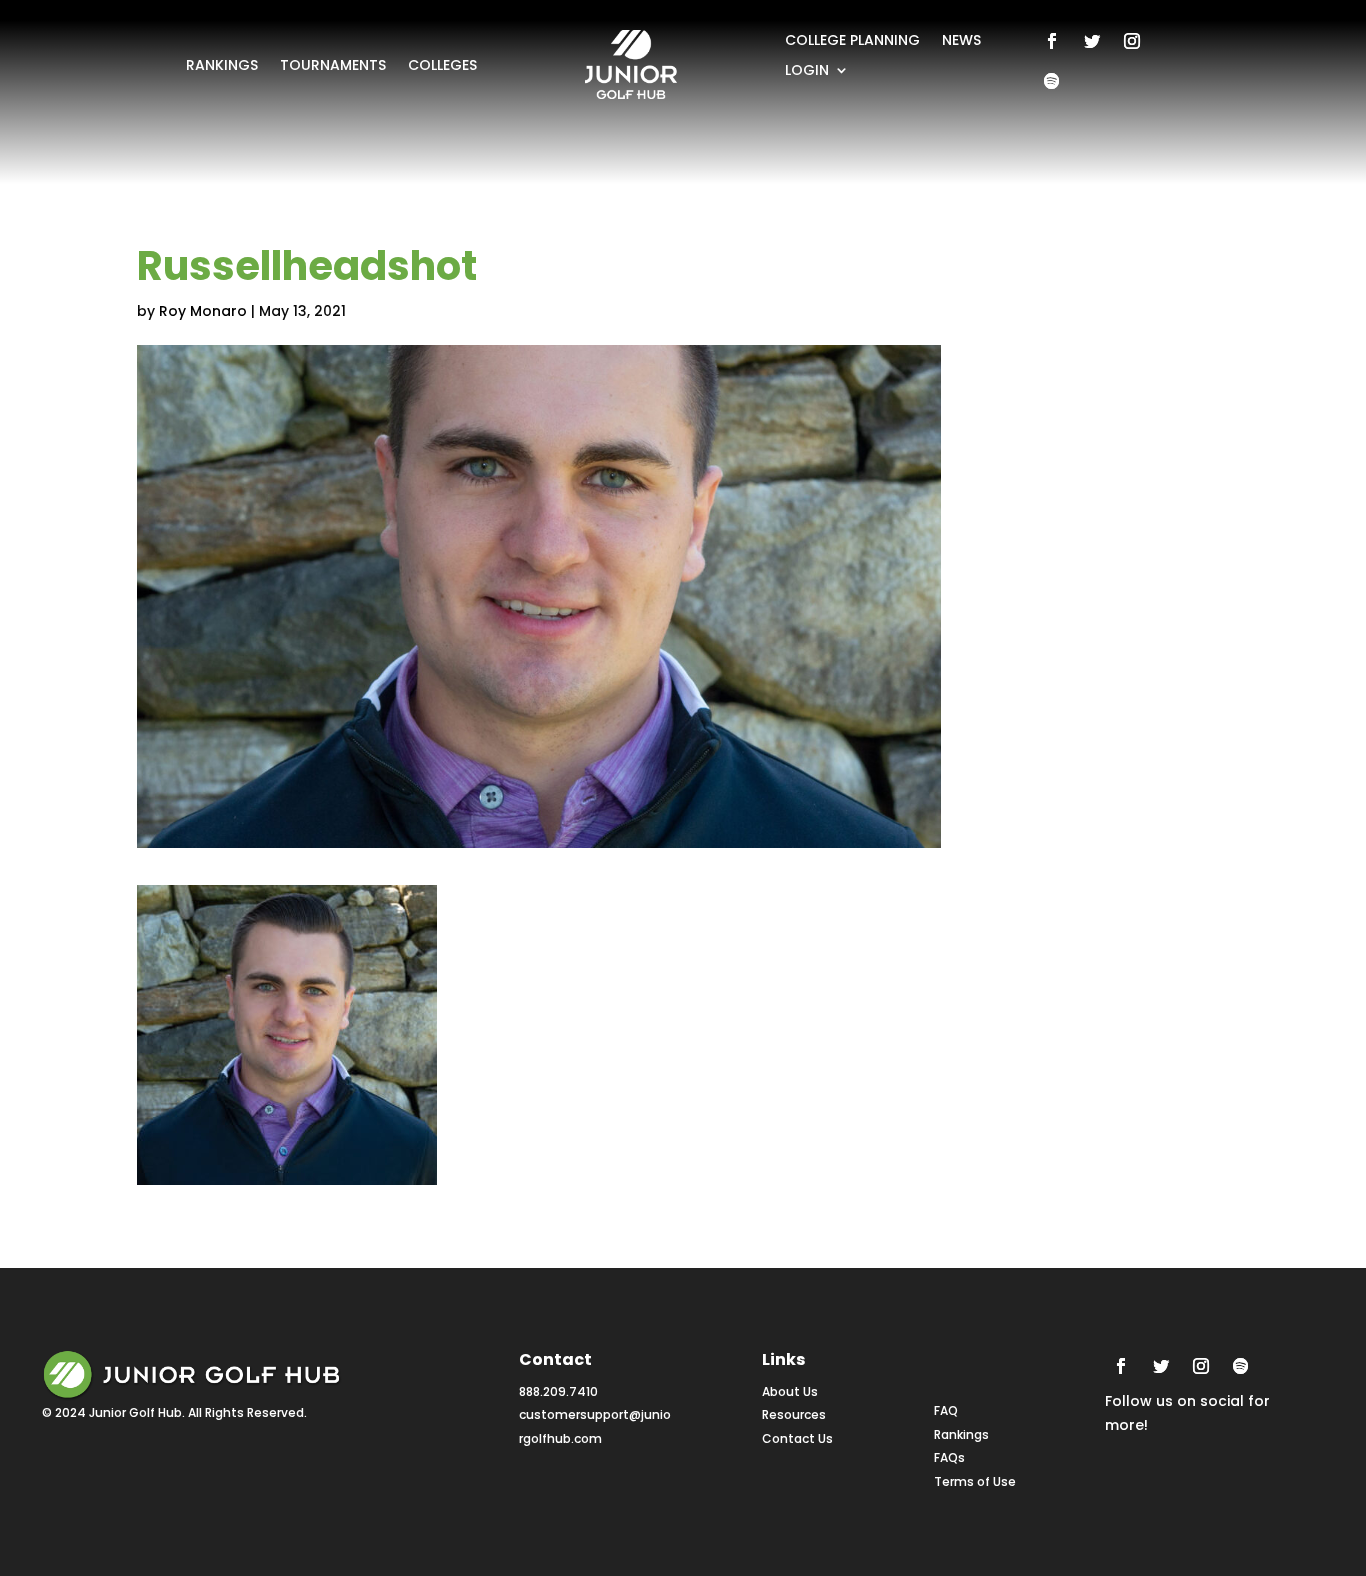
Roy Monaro (203, 311)
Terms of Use (975, 1481)
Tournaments (333, 66)
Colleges (442, 66)
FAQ (946, 1410)
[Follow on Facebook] (1052, 41)
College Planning (852, 41)
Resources (794, 1414)
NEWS (961, 41)
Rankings (222, 66)
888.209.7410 (558, 1391)
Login (807, 71)
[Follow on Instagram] (1132, 41)
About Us (790, 1391)
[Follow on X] (1092, 41)
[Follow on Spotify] (1052, 81)
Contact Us (797, 1438)
